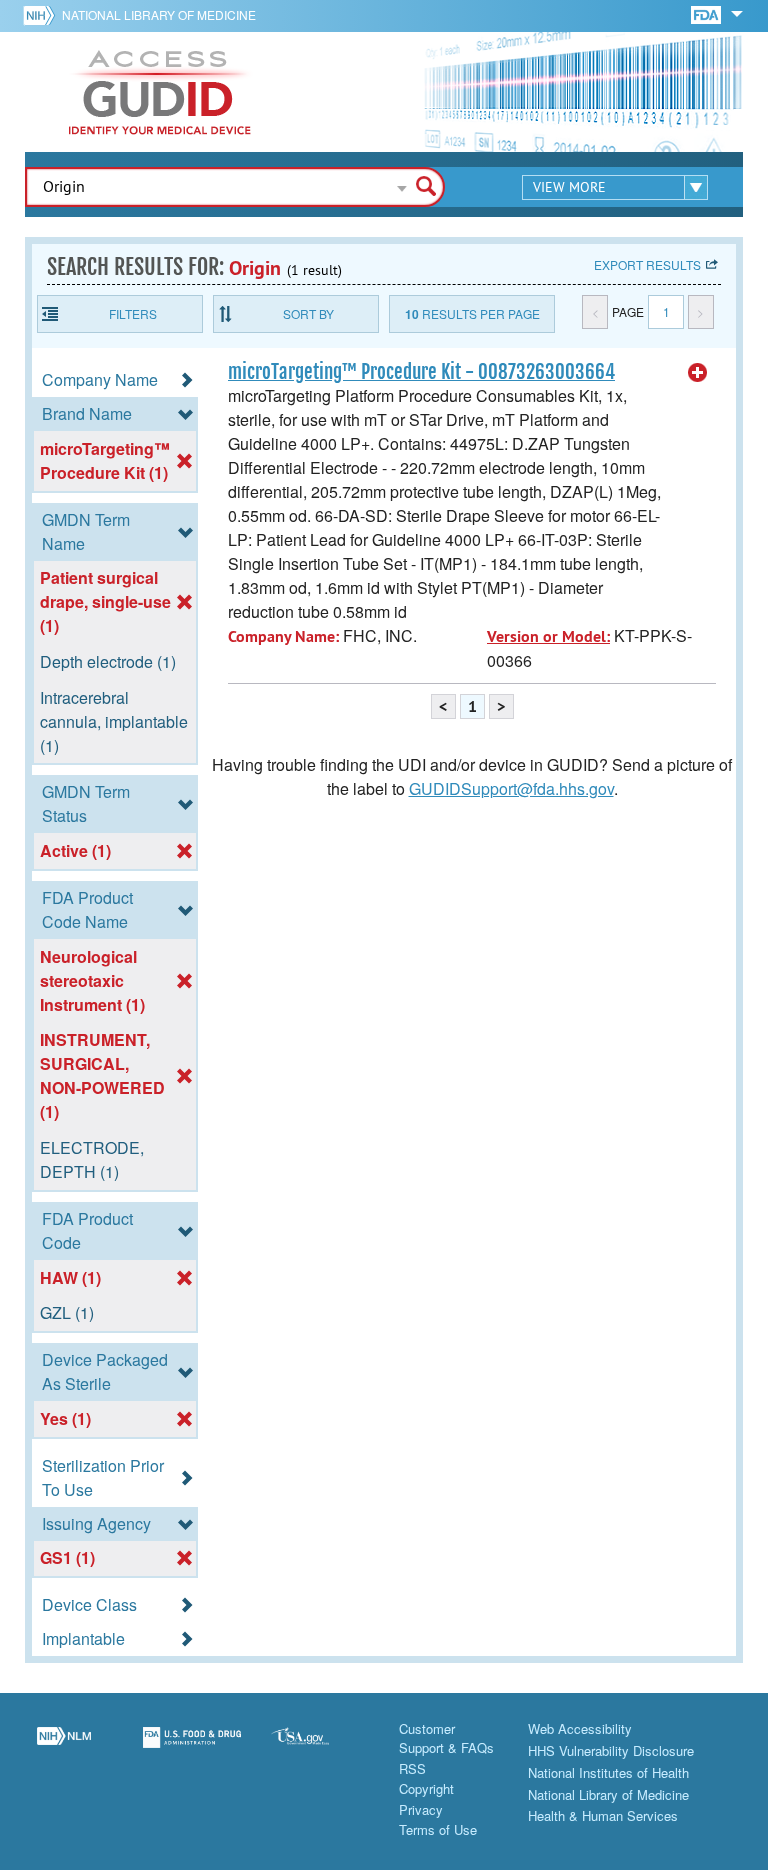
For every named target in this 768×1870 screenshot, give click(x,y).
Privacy (421, 1809)
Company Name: (283, 636)
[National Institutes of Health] (42, 15)
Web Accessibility (580, 1728)
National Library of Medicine (159, 14)
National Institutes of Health (608, 1772)
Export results (647, 264)
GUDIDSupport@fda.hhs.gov (511, 788)
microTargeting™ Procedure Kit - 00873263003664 (421, 372)
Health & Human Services (603, 1815)
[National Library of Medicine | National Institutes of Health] (64, 1749)
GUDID (160, 92)
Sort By (308, 313)
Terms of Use (438, 1829)
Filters (133, 313)
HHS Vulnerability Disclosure (611, 1750)
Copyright (426, 1788)
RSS (412, 1768)
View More (569, 187)
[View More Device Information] (698, 373)
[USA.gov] (320, 1749)
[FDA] (707, 13)
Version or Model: (548, 636)
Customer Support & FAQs (446, 1738)
